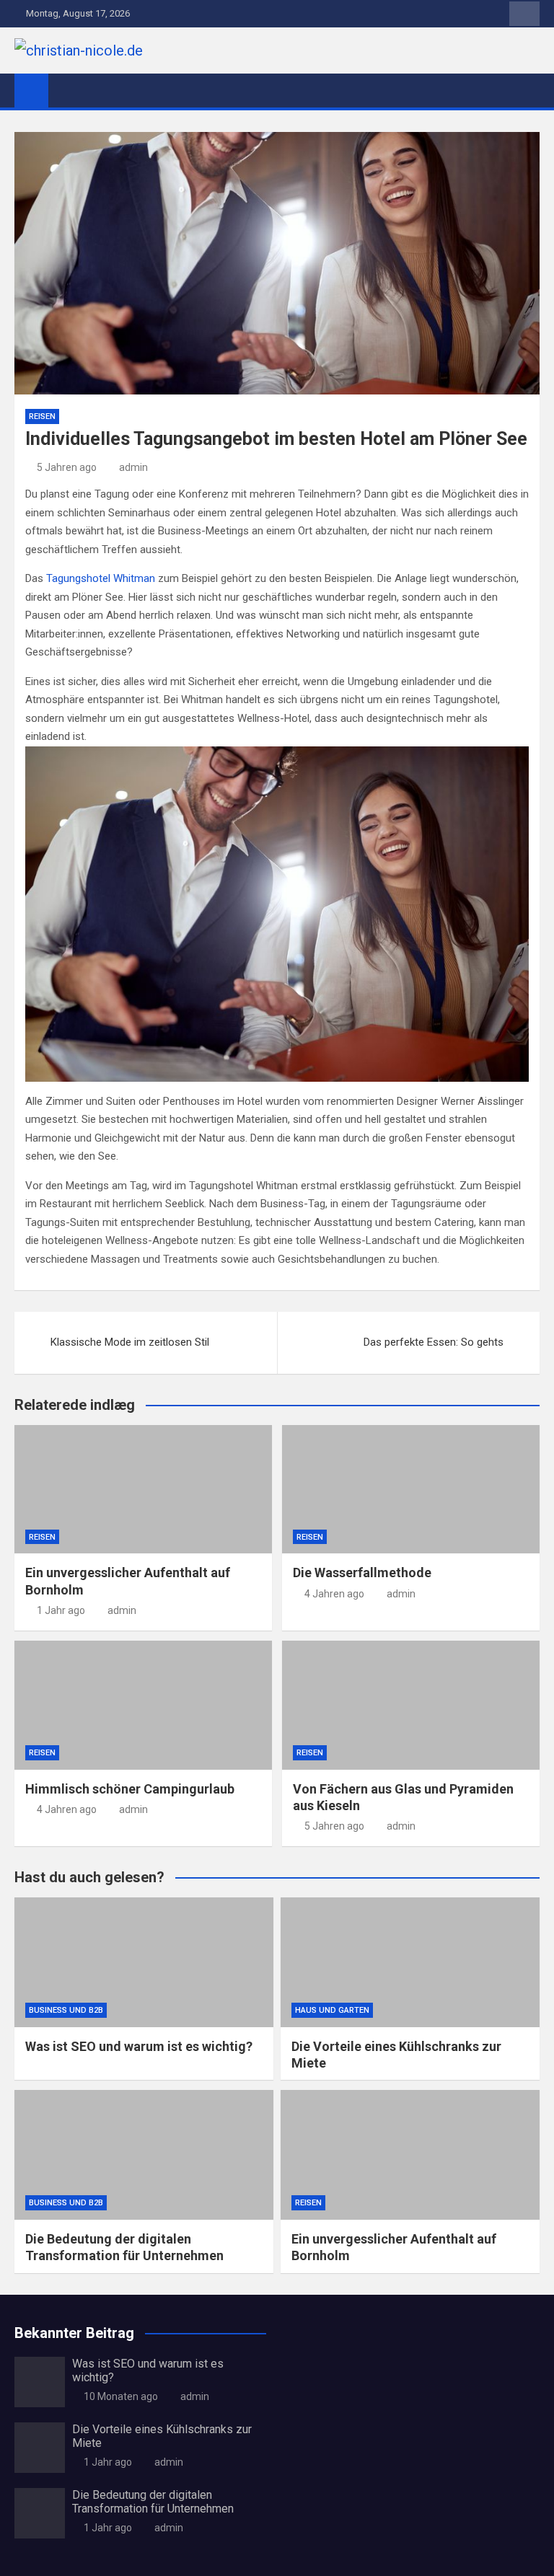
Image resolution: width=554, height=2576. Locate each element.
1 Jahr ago (61, 1610)
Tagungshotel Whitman (101, 578)
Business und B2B (66, 2010)
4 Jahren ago (334, 1594)
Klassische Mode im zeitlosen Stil (130, 1342)
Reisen (42, 416)
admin (133, 467)
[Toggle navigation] (66, 90)
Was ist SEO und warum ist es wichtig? (139, 2046)
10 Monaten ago (121, 2396)
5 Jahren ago (67, 467)
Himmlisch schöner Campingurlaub (130, 1789)
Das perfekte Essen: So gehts (434, 1342)
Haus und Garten (332, 2010)
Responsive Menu (524, 14)
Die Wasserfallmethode (362, 1572)
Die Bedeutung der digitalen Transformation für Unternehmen (153, 2502)
